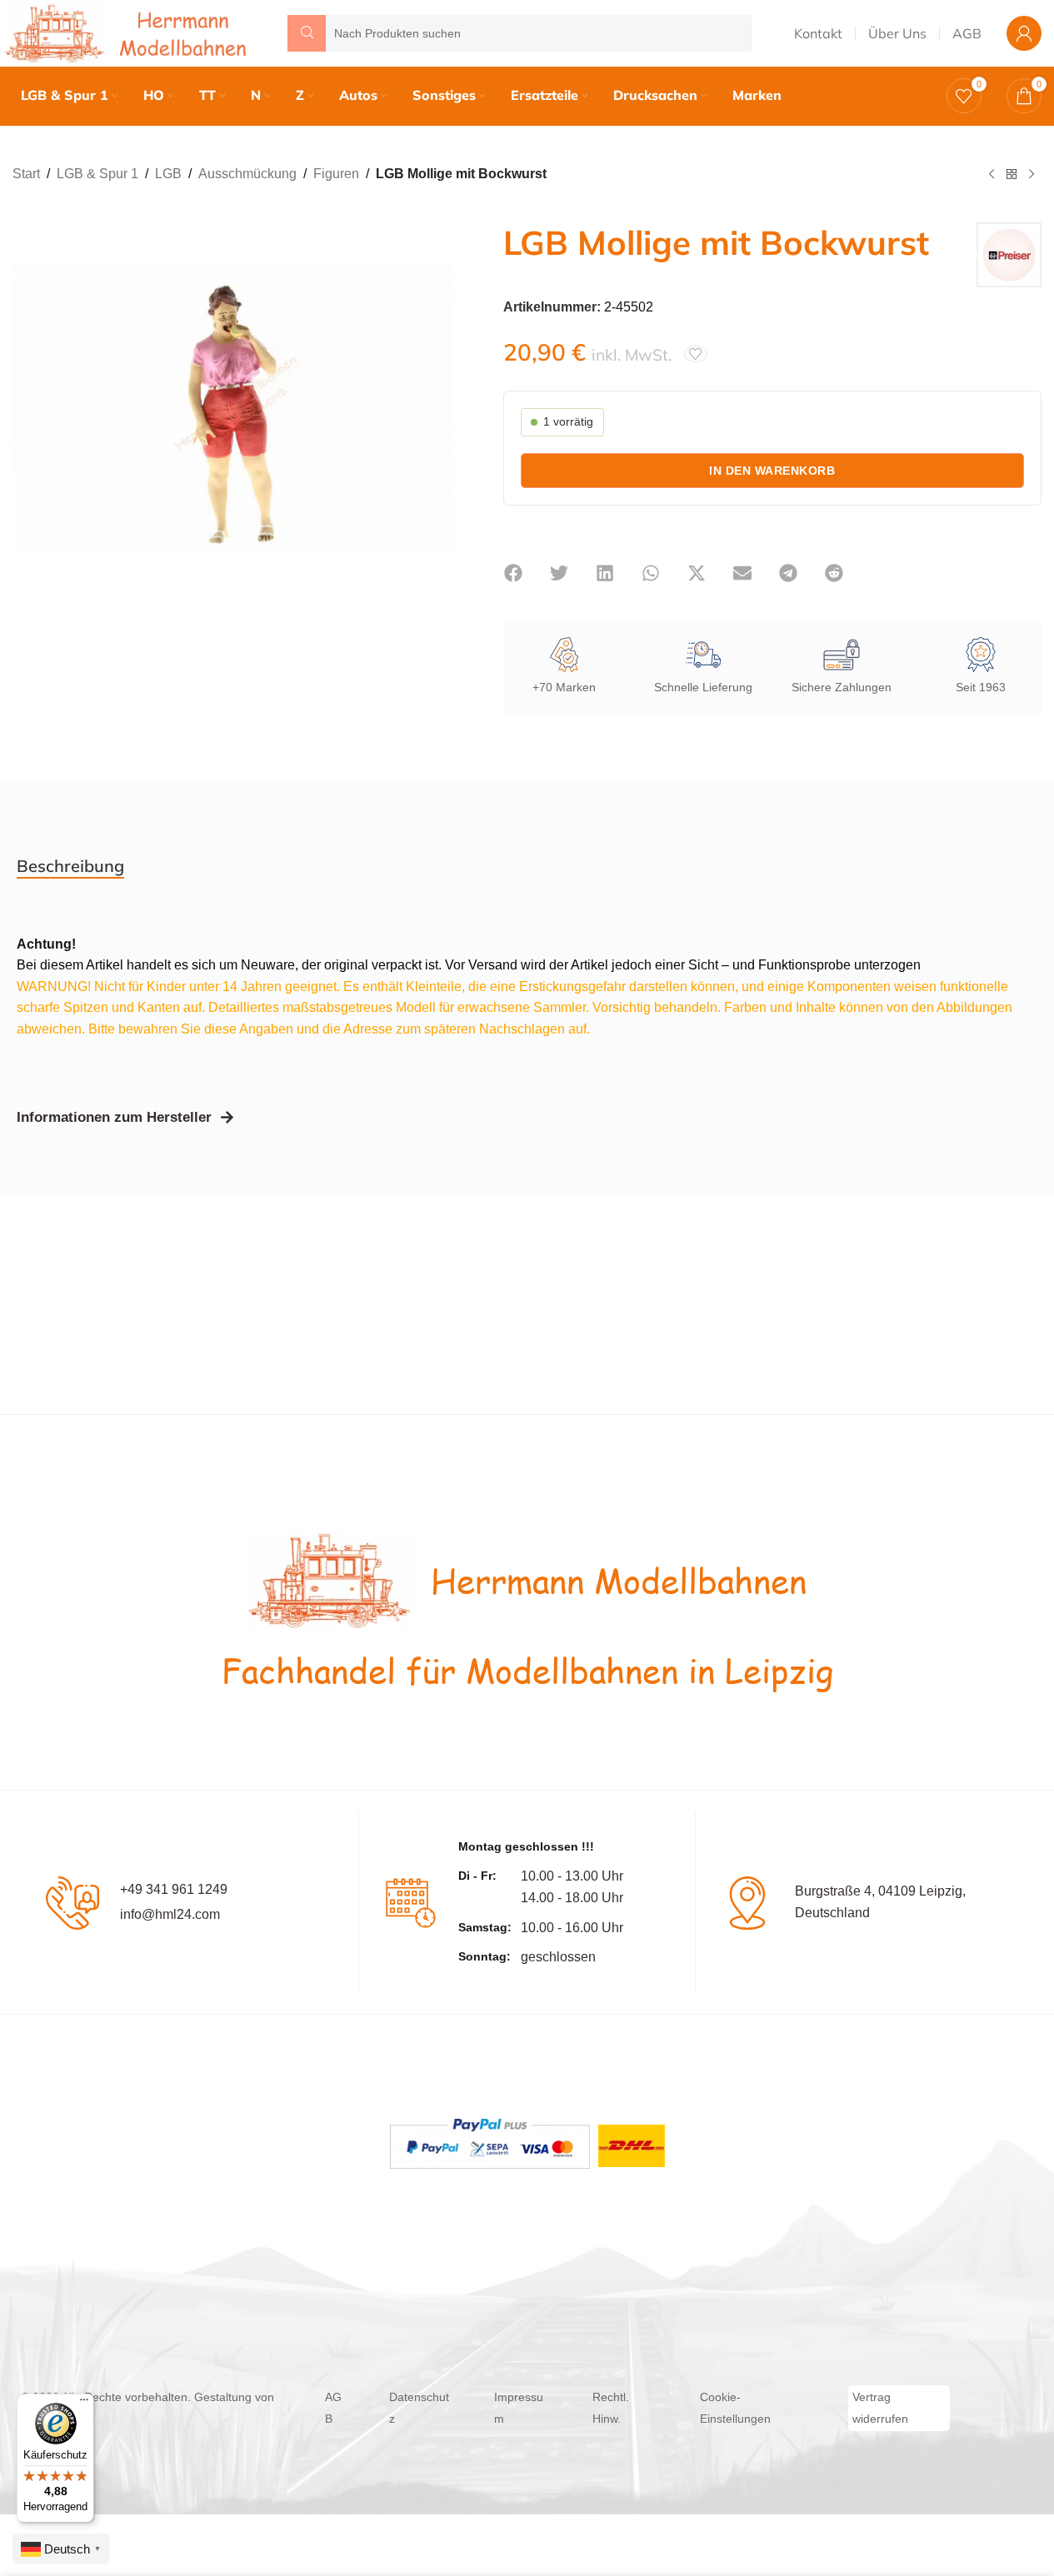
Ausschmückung (247, 174)
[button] (514, 573)
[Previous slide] (29, 410)
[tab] (70, 866)
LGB (168, 174)
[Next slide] (437, 410)
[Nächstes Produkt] (1032, 175)
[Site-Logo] (129, 32)
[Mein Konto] (1024, 33)
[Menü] (84, 2404)
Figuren (336, 174)
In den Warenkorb (772, 471)
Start (26, 174)
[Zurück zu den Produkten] (1012, 175)
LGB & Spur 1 (97, 174)
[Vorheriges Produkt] (992, 175)
